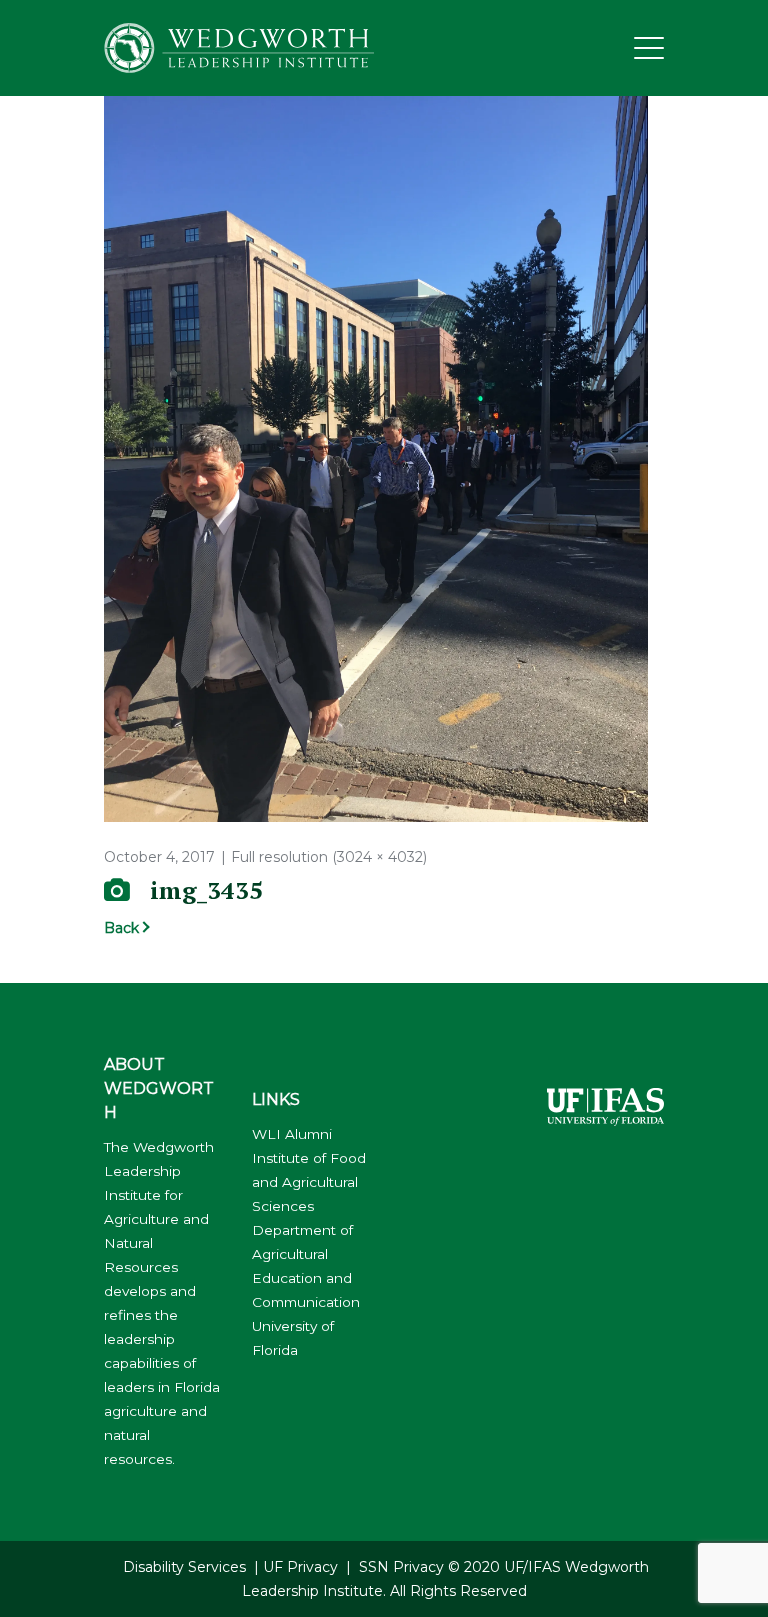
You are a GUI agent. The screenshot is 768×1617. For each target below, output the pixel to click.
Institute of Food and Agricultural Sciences (309, 1182)
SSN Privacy (401, 1567)
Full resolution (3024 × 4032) (329, 857)
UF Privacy (300, 1567)
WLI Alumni (292, 1134)
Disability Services (184, 1567)
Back (121, 928)
